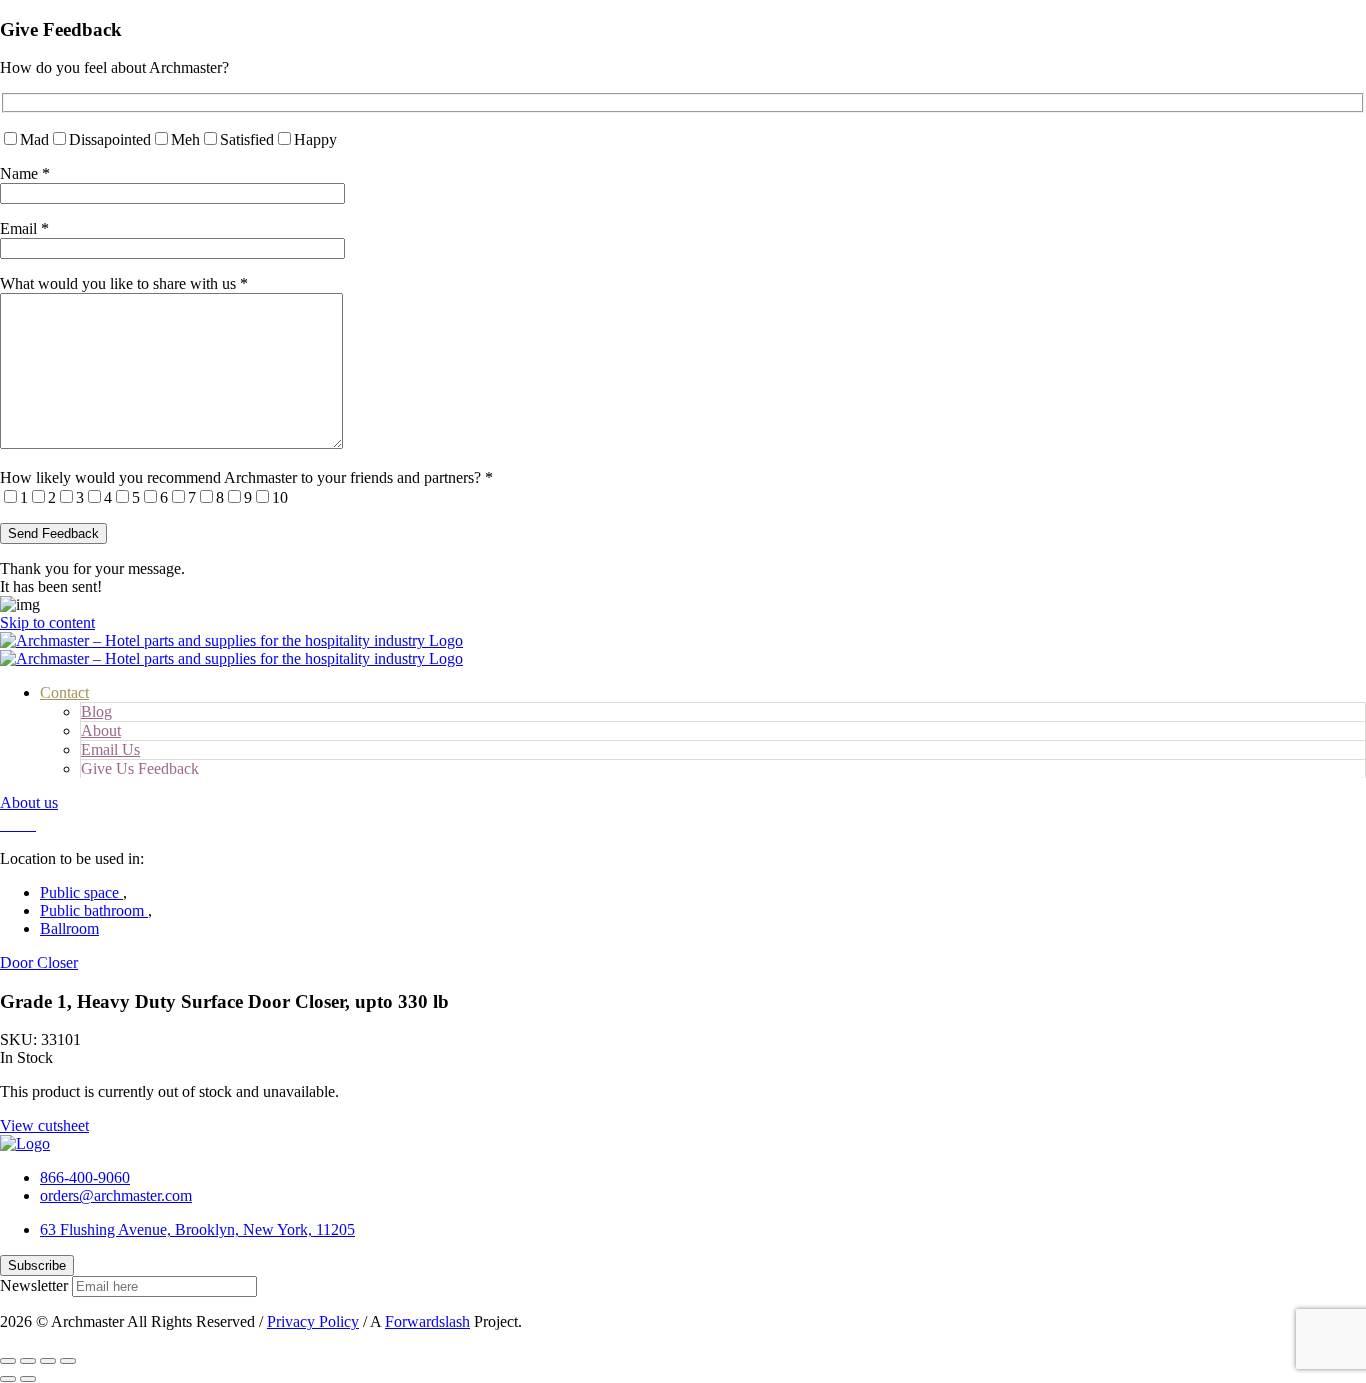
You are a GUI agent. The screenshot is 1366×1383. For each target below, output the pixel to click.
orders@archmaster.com (116, 1195)
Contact (64, 692)
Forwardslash (427, 1321)
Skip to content (47, 622)
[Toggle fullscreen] (48, 1361)
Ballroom (69, 928)
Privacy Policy (313, 1321)
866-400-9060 (85, 1177)
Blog (96, 711)
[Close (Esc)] (8, 1361)
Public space (81, 892)
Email (24, 228)
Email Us (110, 749)
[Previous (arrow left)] (8, 1379)
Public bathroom (94, 910)
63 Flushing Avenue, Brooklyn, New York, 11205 (197, 1229)
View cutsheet (44, 1125)
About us (29, 802)
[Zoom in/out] (68, 1361)
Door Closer (39, 962)
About (101, 730)
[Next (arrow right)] (28, 1379)
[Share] (28, 1361)
